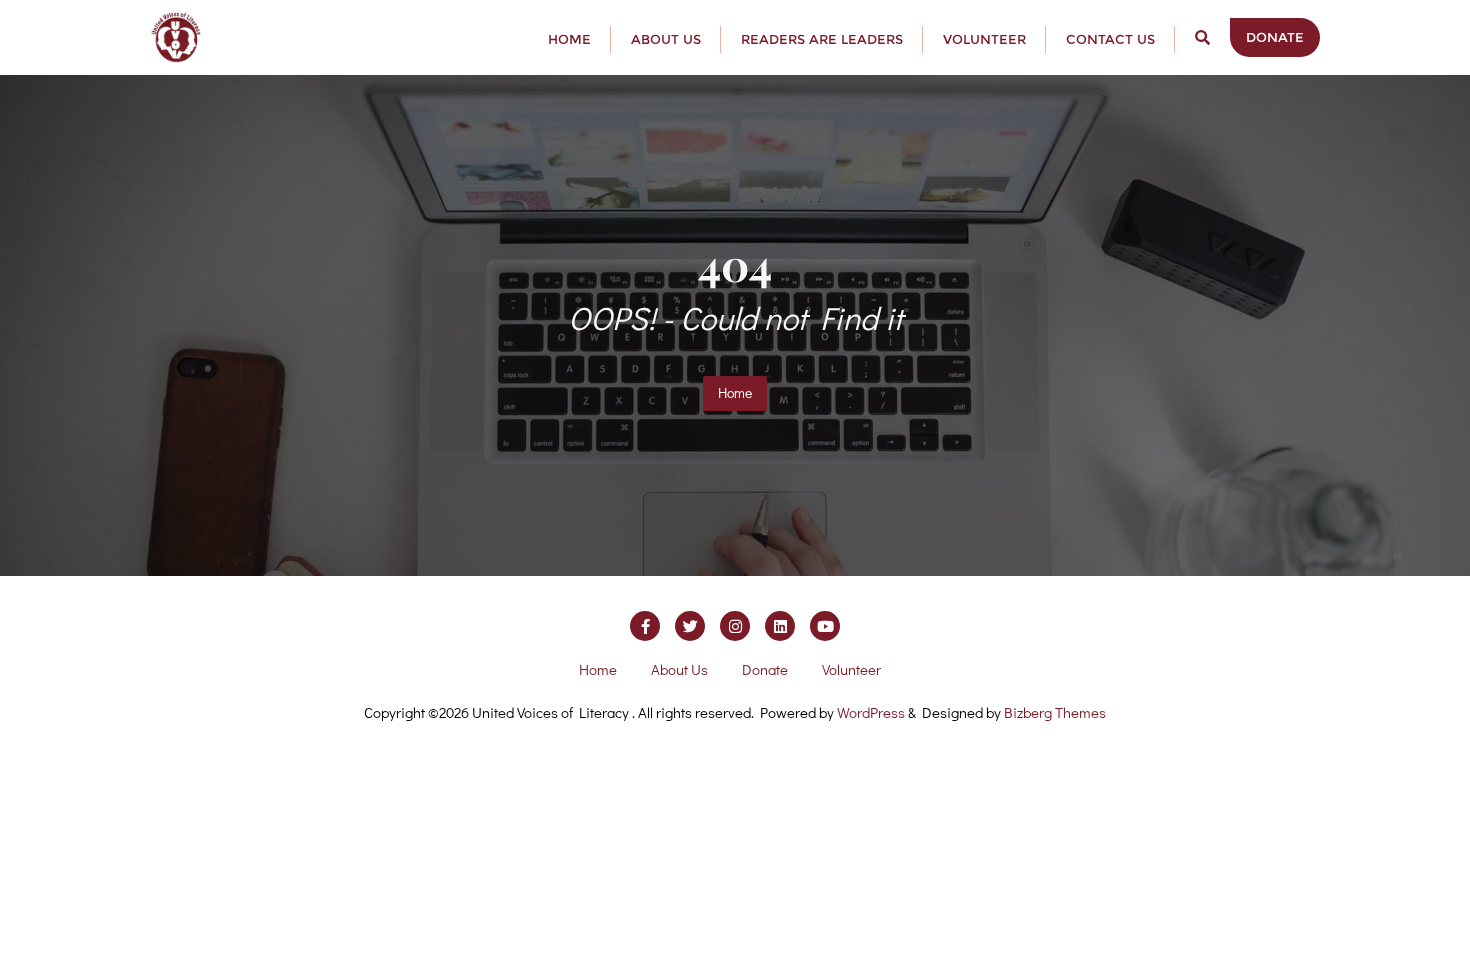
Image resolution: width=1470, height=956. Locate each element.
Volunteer (851, 669)
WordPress (871, 712)
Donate (1275, 37)
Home (735, 392)
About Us (679, 669)
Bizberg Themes (1055, 712)
